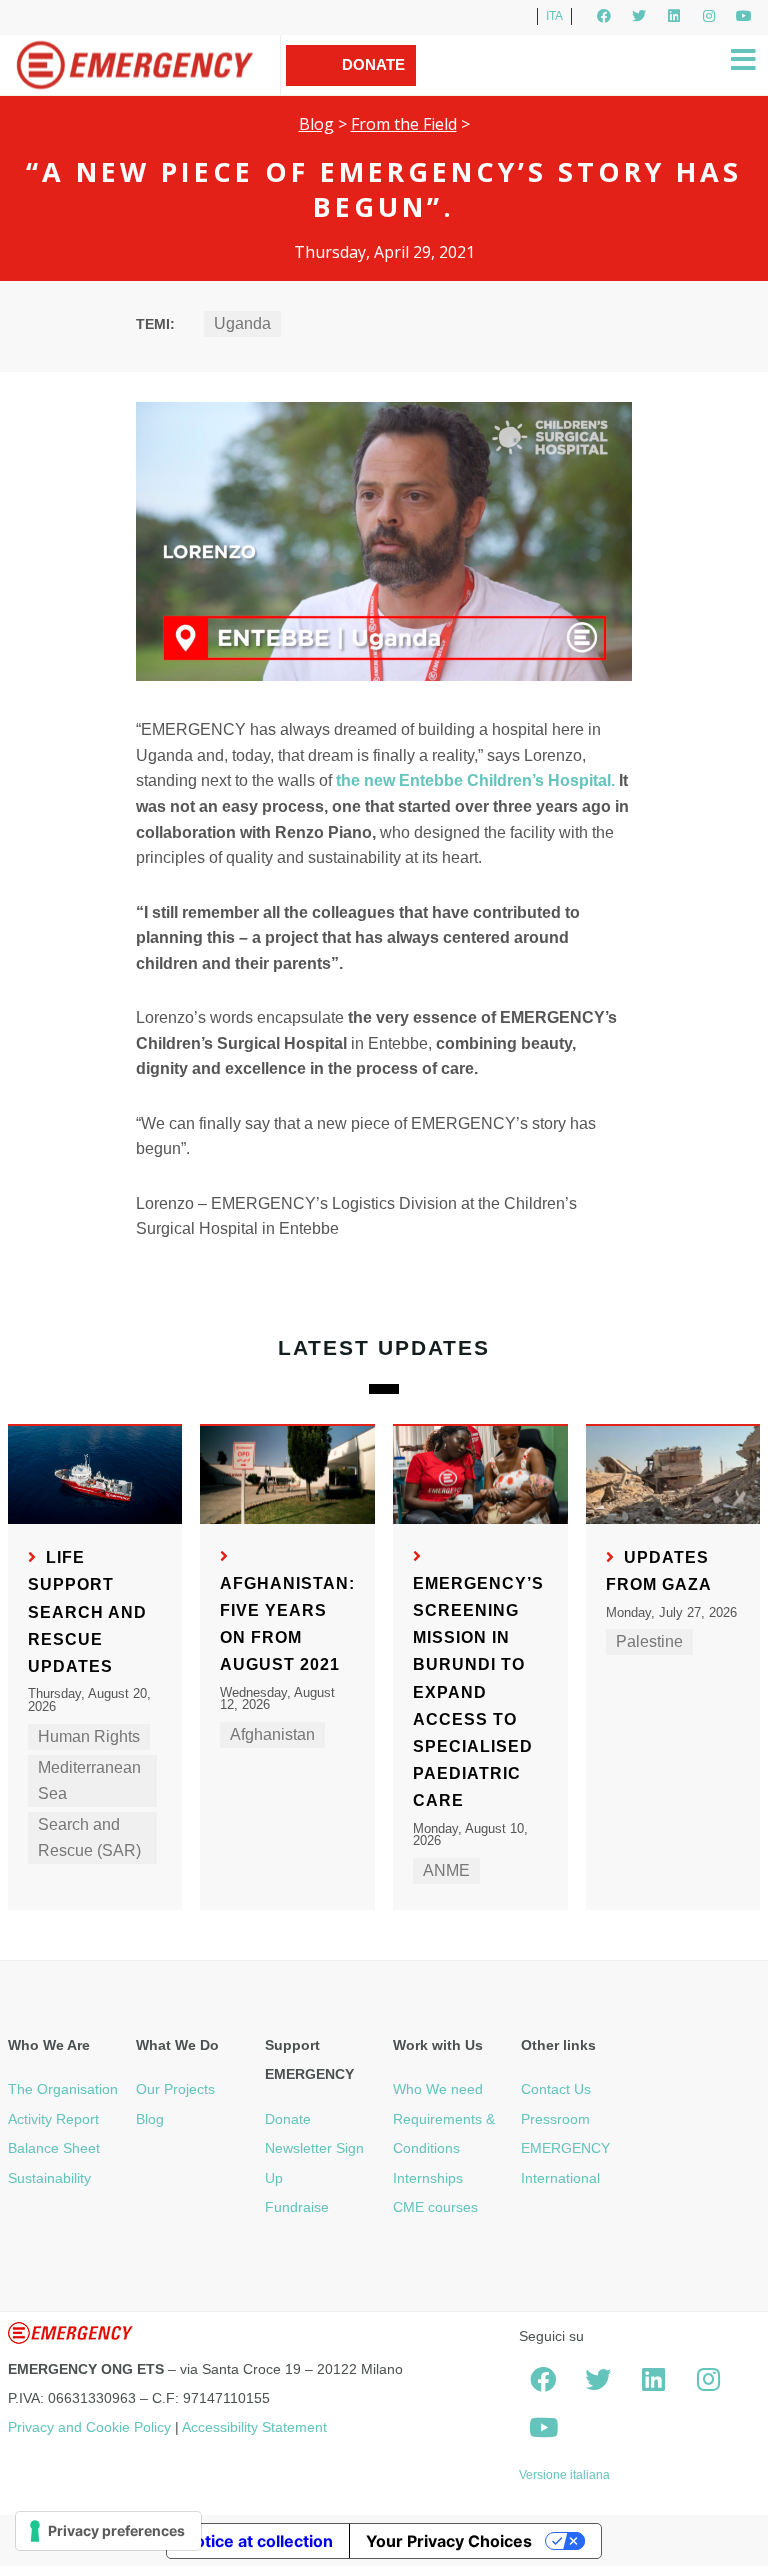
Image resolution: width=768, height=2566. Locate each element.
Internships (428, 2178)
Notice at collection (258, 2541)
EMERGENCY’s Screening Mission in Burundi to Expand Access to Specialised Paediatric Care (478, 1692)
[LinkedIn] (674, 16)
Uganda (242, 323)
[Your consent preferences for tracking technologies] (108, 2531)
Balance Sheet (54, 2148)
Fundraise (297, 2207)
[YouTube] (744, 16)
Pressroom (555, 2119)
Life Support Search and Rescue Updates (87, 1612)
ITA (554, 16)
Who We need (438, 2089)
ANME (446, 1870)
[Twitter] (639, 16)
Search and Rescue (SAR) (89, 1837)
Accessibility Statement (254, 2427)
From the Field (404, 124)
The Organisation (63, 2089)
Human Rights (89, 1736)
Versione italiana (564, 2475)
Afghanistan (272, 1734)
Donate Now (373, 85)
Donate (288, 2119)
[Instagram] (709, 16)
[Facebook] (604, 16)
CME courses (435, 2207)
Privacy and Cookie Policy (89, 2427)
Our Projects (175, 2089)
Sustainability (49, 2178)
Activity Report (53, 2119)
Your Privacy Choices (449, 2541)
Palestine (649, 1641)
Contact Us (556, 2089)
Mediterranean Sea (89, 1780)
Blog (316, 124)
